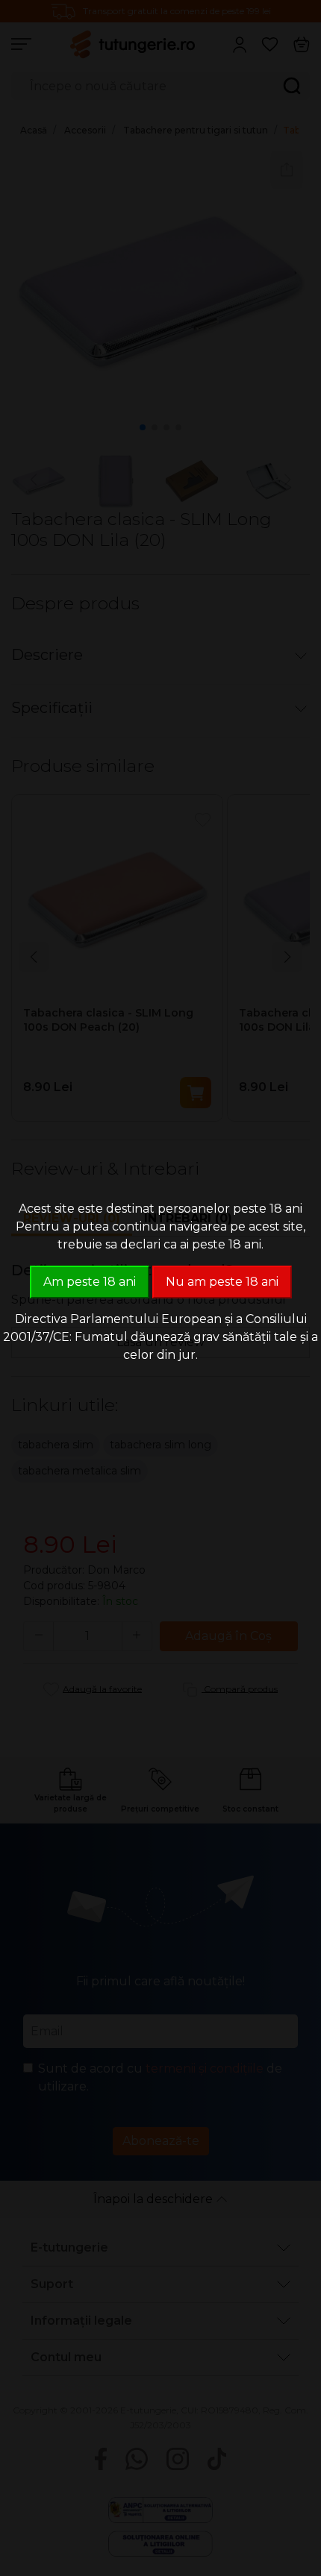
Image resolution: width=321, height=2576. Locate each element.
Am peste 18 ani (90, 1282)
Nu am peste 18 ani (222, 1282)
